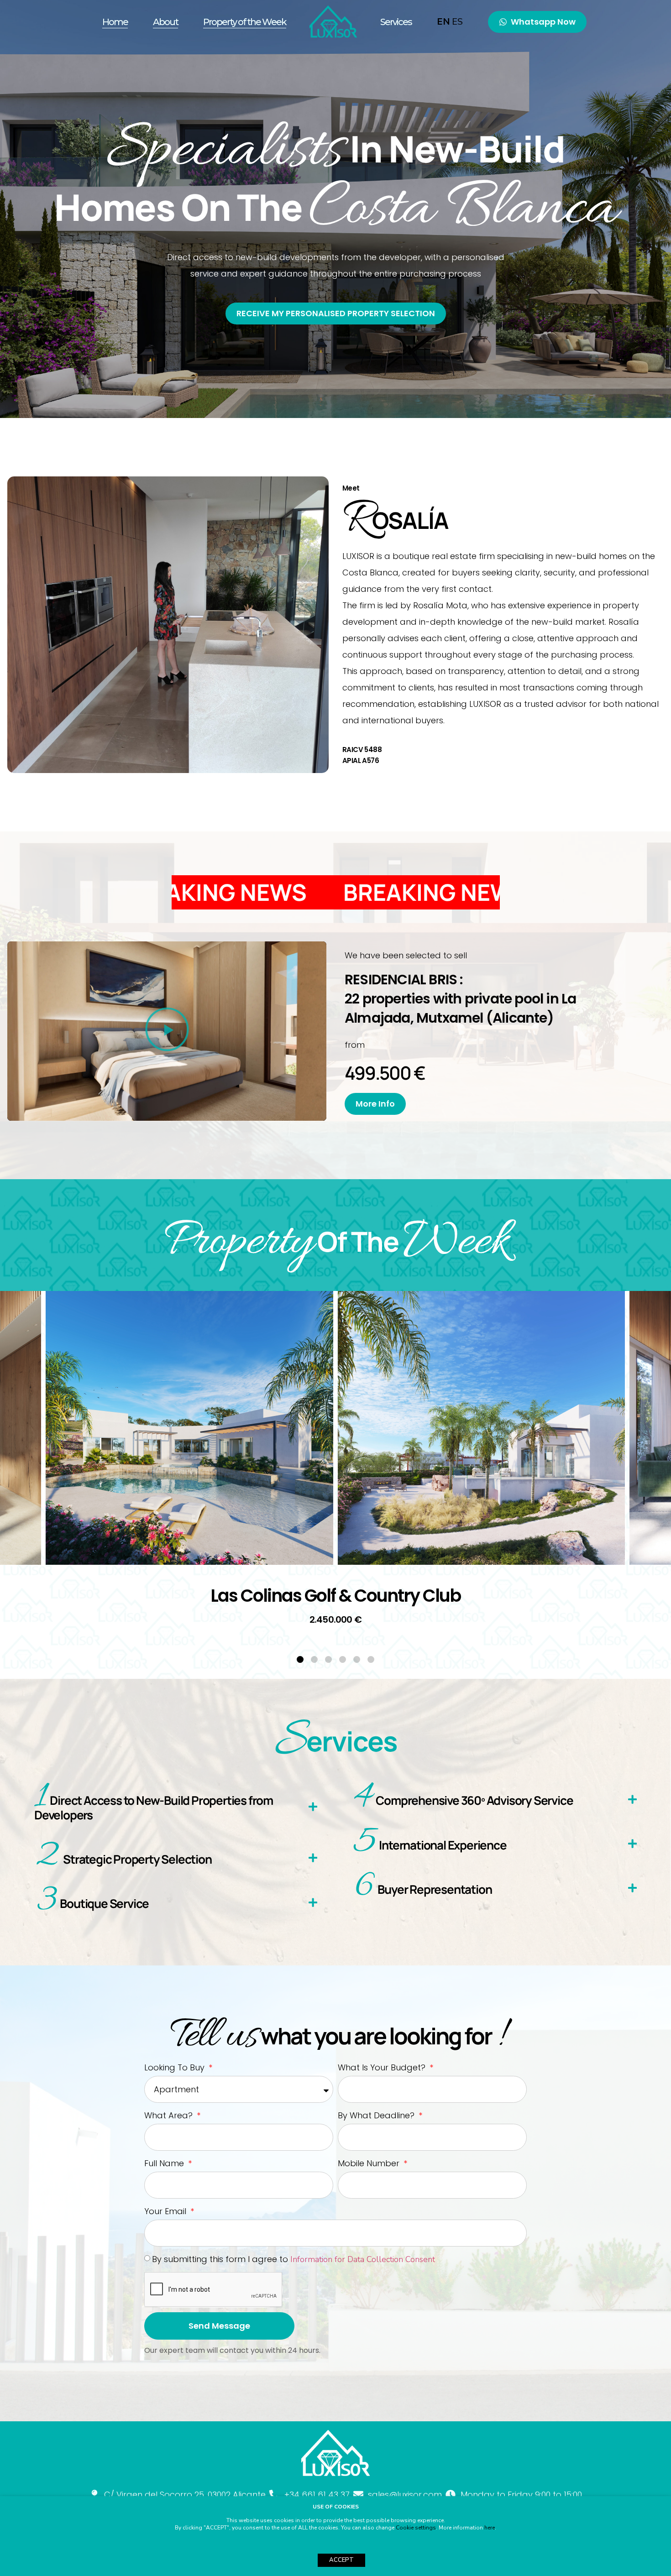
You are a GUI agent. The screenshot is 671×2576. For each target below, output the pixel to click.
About (165, 22)
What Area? (170, 2115)
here (490, 2528)
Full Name (165, 2163)
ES (457, 22)
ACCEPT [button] (341, 2560)
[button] (167, 1031)
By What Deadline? (377, 2115)
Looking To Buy (176, 2067)
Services (396, 22)
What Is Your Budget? (383, 2067)
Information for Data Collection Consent (363, 2259)
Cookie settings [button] (416, 2528)
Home (115, 22)
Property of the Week (245, 22)
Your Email (166, 2211)
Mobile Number (370, 2163)
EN (443, 22)
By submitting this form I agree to (294, 2259)
